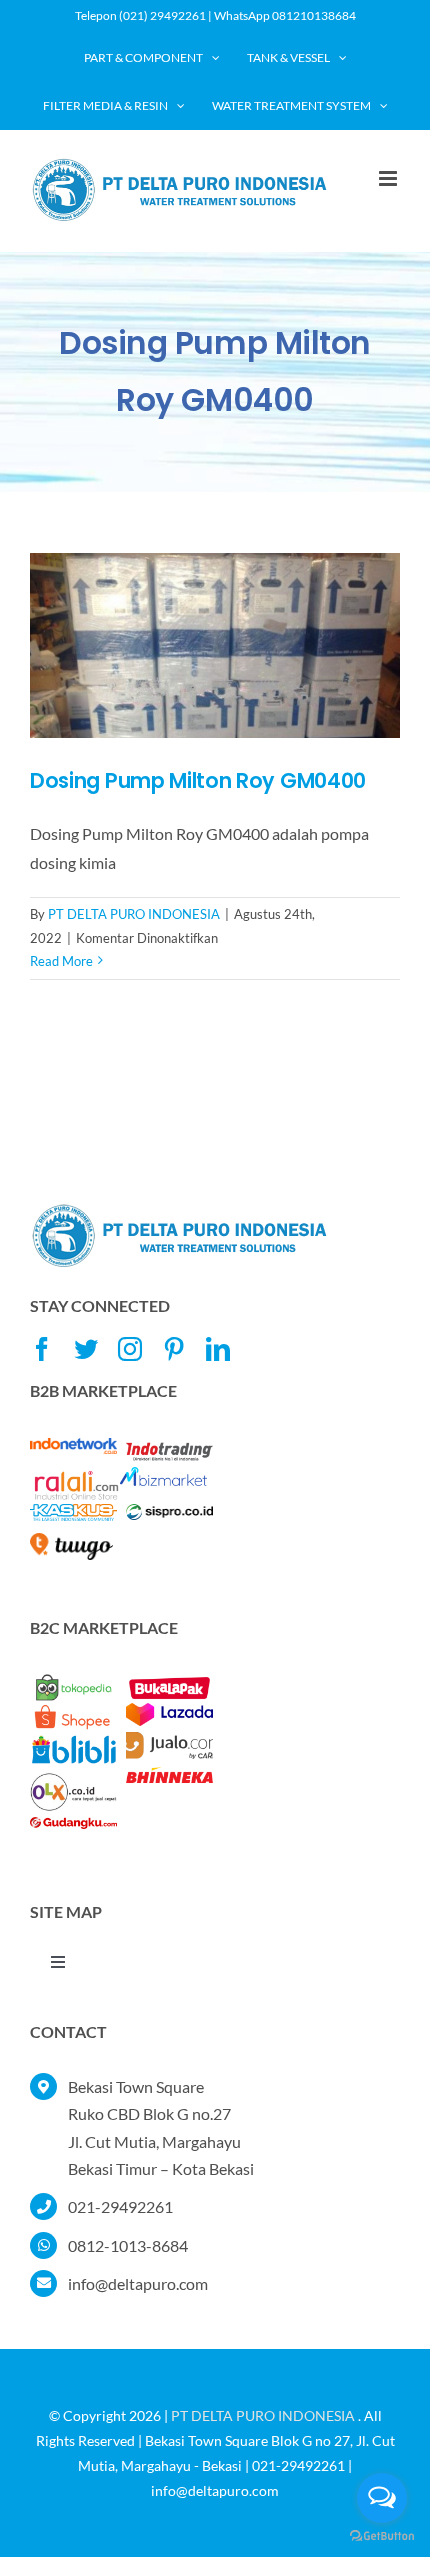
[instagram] (130, 1349)
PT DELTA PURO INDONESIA (134, 914)
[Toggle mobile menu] (389, 178)
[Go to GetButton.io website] (382, 2536)
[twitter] (86, 1349)
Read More (61, 961)
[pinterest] (174, 1349)
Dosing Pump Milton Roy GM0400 (198, 780)
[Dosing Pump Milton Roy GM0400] (215, 645)
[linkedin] (218, 1349)
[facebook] (42, 1349)
